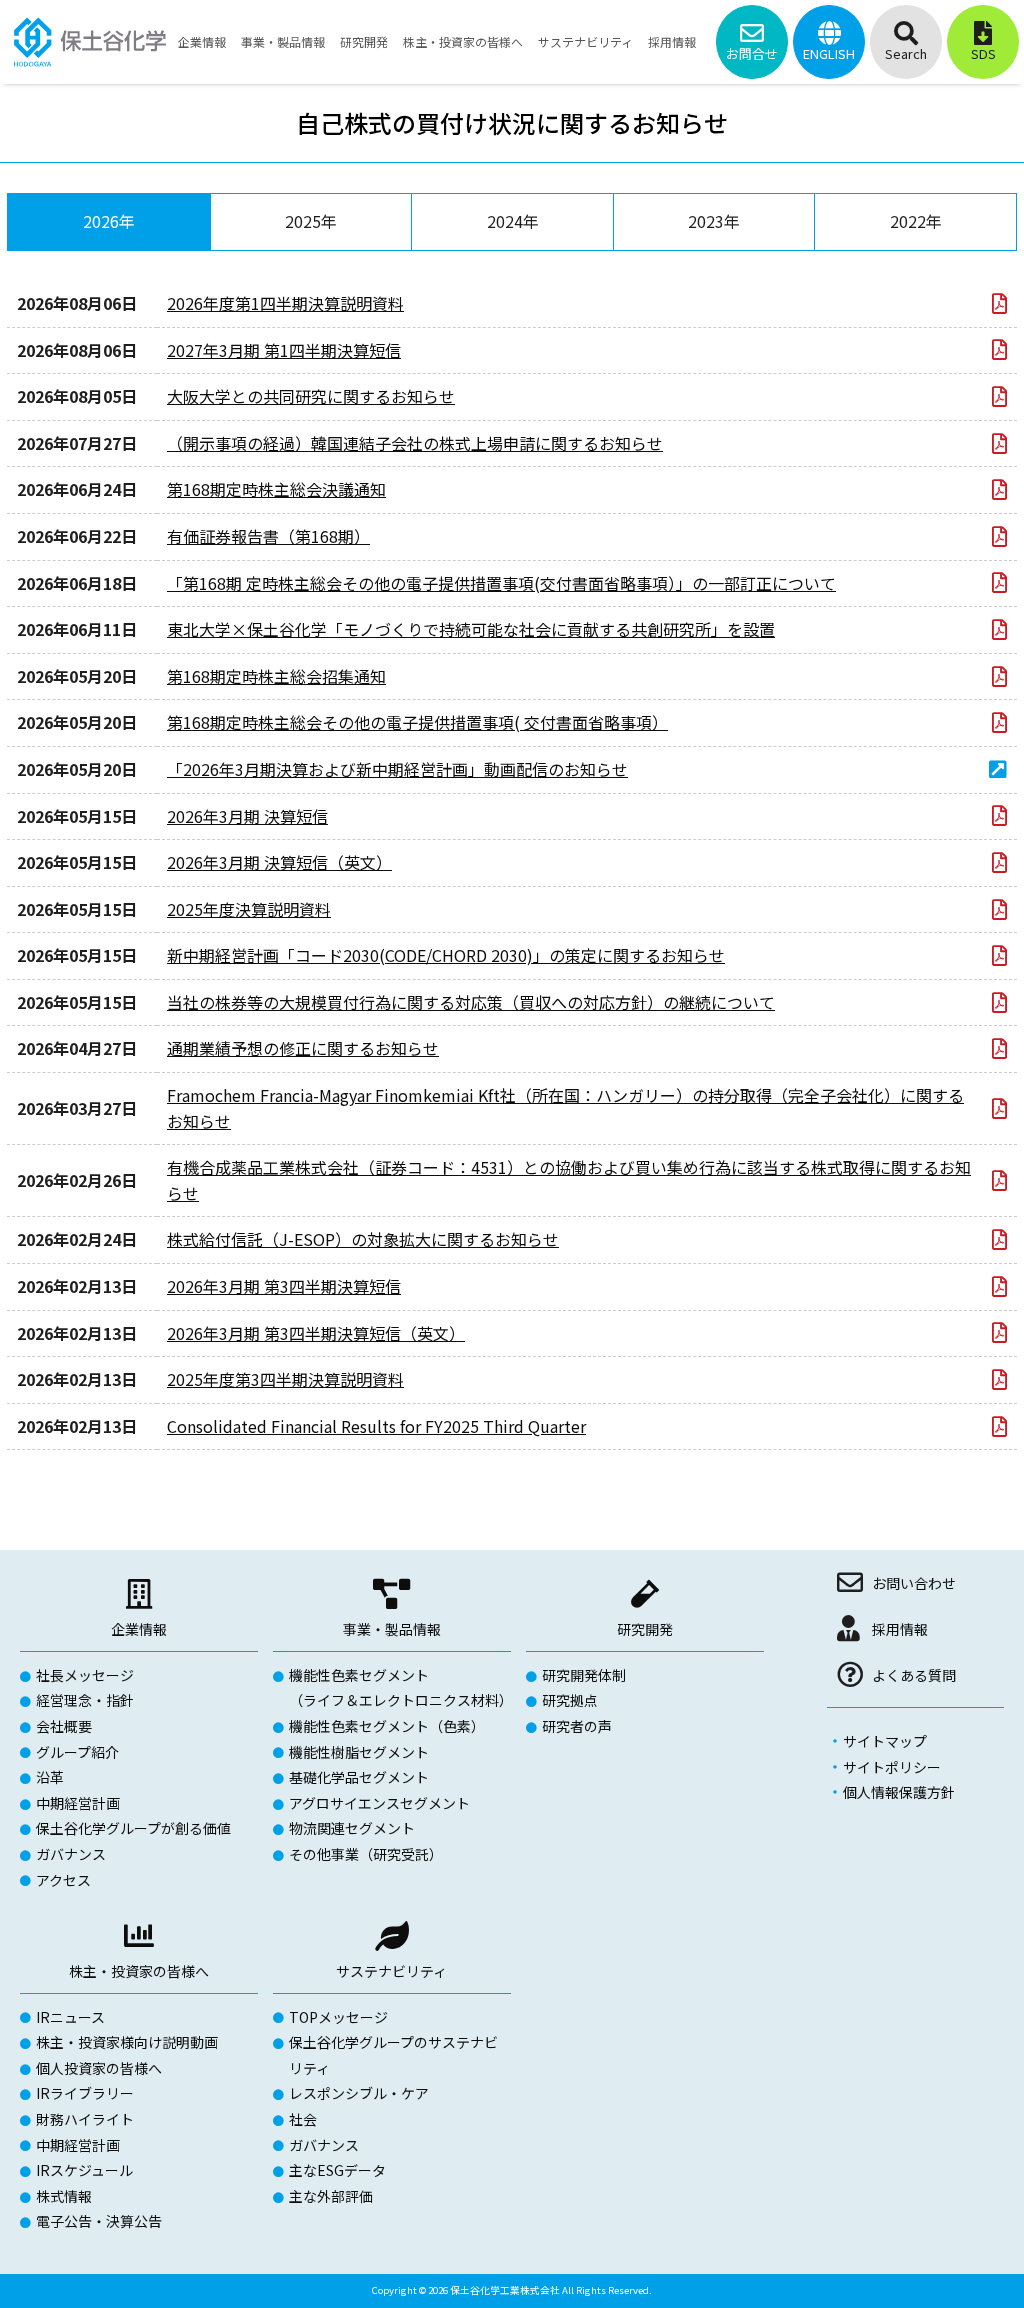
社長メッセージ (85, 1675)
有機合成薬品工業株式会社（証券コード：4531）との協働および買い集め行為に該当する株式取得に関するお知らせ (569, 1180)
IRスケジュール (84, 2170)
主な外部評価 (331, 2196)
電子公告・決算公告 (99, 2221)
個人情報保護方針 (899, 1792)
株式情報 (64, 2196)
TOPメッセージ (338, 2017)
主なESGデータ (337, 2170)
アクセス (63, 1880)
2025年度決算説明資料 (249, 909)
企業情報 (139, 1629)
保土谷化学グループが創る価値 (133, 1828)
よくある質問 (914, 1675)
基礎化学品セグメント (359, 1777)
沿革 (50, 1777)
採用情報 (900, 1629)
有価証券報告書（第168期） (268, 536)
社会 (303, 2119)
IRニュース (70, 2017)
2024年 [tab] (513, 221)
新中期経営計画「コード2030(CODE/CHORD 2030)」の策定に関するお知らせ (446, 955)
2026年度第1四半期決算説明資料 (285, 303)
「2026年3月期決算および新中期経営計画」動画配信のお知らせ (397, 769)
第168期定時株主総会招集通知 (276, 676)
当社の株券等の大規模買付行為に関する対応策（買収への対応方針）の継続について (471, 1002)
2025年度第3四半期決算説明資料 (285, 1379)
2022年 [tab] (916, 221)
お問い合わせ (914, 1583)
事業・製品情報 (392, 1629)
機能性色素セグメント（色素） (387, 1726)
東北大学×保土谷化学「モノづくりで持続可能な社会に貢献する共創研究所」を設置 (471, 629)
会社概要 (64, 1726)
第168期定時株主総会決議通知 (276, 489)
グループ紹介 (77, 1752)
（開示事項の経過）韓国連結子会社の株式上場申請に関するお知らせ (415, 443)
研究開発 (645, 1629)
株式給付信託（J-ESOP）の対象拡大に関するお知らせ (363, 1239)
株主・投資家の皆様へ (139, 1971)
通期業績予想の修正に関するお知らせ (303, 1048)
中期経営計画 (78, 1803)
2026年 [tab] (109, 221)
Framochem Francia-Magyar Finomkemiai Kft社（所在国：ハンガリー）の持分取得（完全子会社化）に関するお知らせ (565, 1108)
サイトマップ (885, 1741)
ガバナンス (71, 1854)
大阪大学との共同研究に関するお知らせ (311, 396)
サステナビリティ (391, 1971)
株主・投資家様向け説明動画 (127, 2042)
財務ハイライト (85, 2119)
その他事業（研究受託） (366, 1854)
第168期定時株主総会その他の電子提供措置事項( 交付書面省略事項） (417, 722)
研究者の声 (577, 1726)
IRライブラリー (85, 2093)
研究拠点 (570, 1700)
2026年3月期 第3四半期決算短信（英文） (316, 1333)
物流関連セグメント (352, 1828)
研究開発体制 (584, 1675)
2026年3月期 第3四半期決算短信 (284, 1286)
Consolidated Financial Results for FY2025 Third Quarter (376, 1426)
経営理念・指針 (85, 1700)
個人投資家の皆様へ (99, 2068)
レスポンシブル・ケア (359, 2093)
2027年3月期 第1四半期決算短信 (284, 350)
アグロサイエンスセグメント (379, 1803)
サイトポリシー (892, 1767)
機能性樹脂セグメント (359, 1752)
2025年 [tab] (311, 221)
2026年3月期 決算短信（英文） (279, 862)
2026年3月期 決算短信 (247, 816)
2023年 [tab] (714, 221)
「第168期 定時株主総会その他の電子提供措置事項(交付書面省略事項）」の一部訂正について (501, 583)
